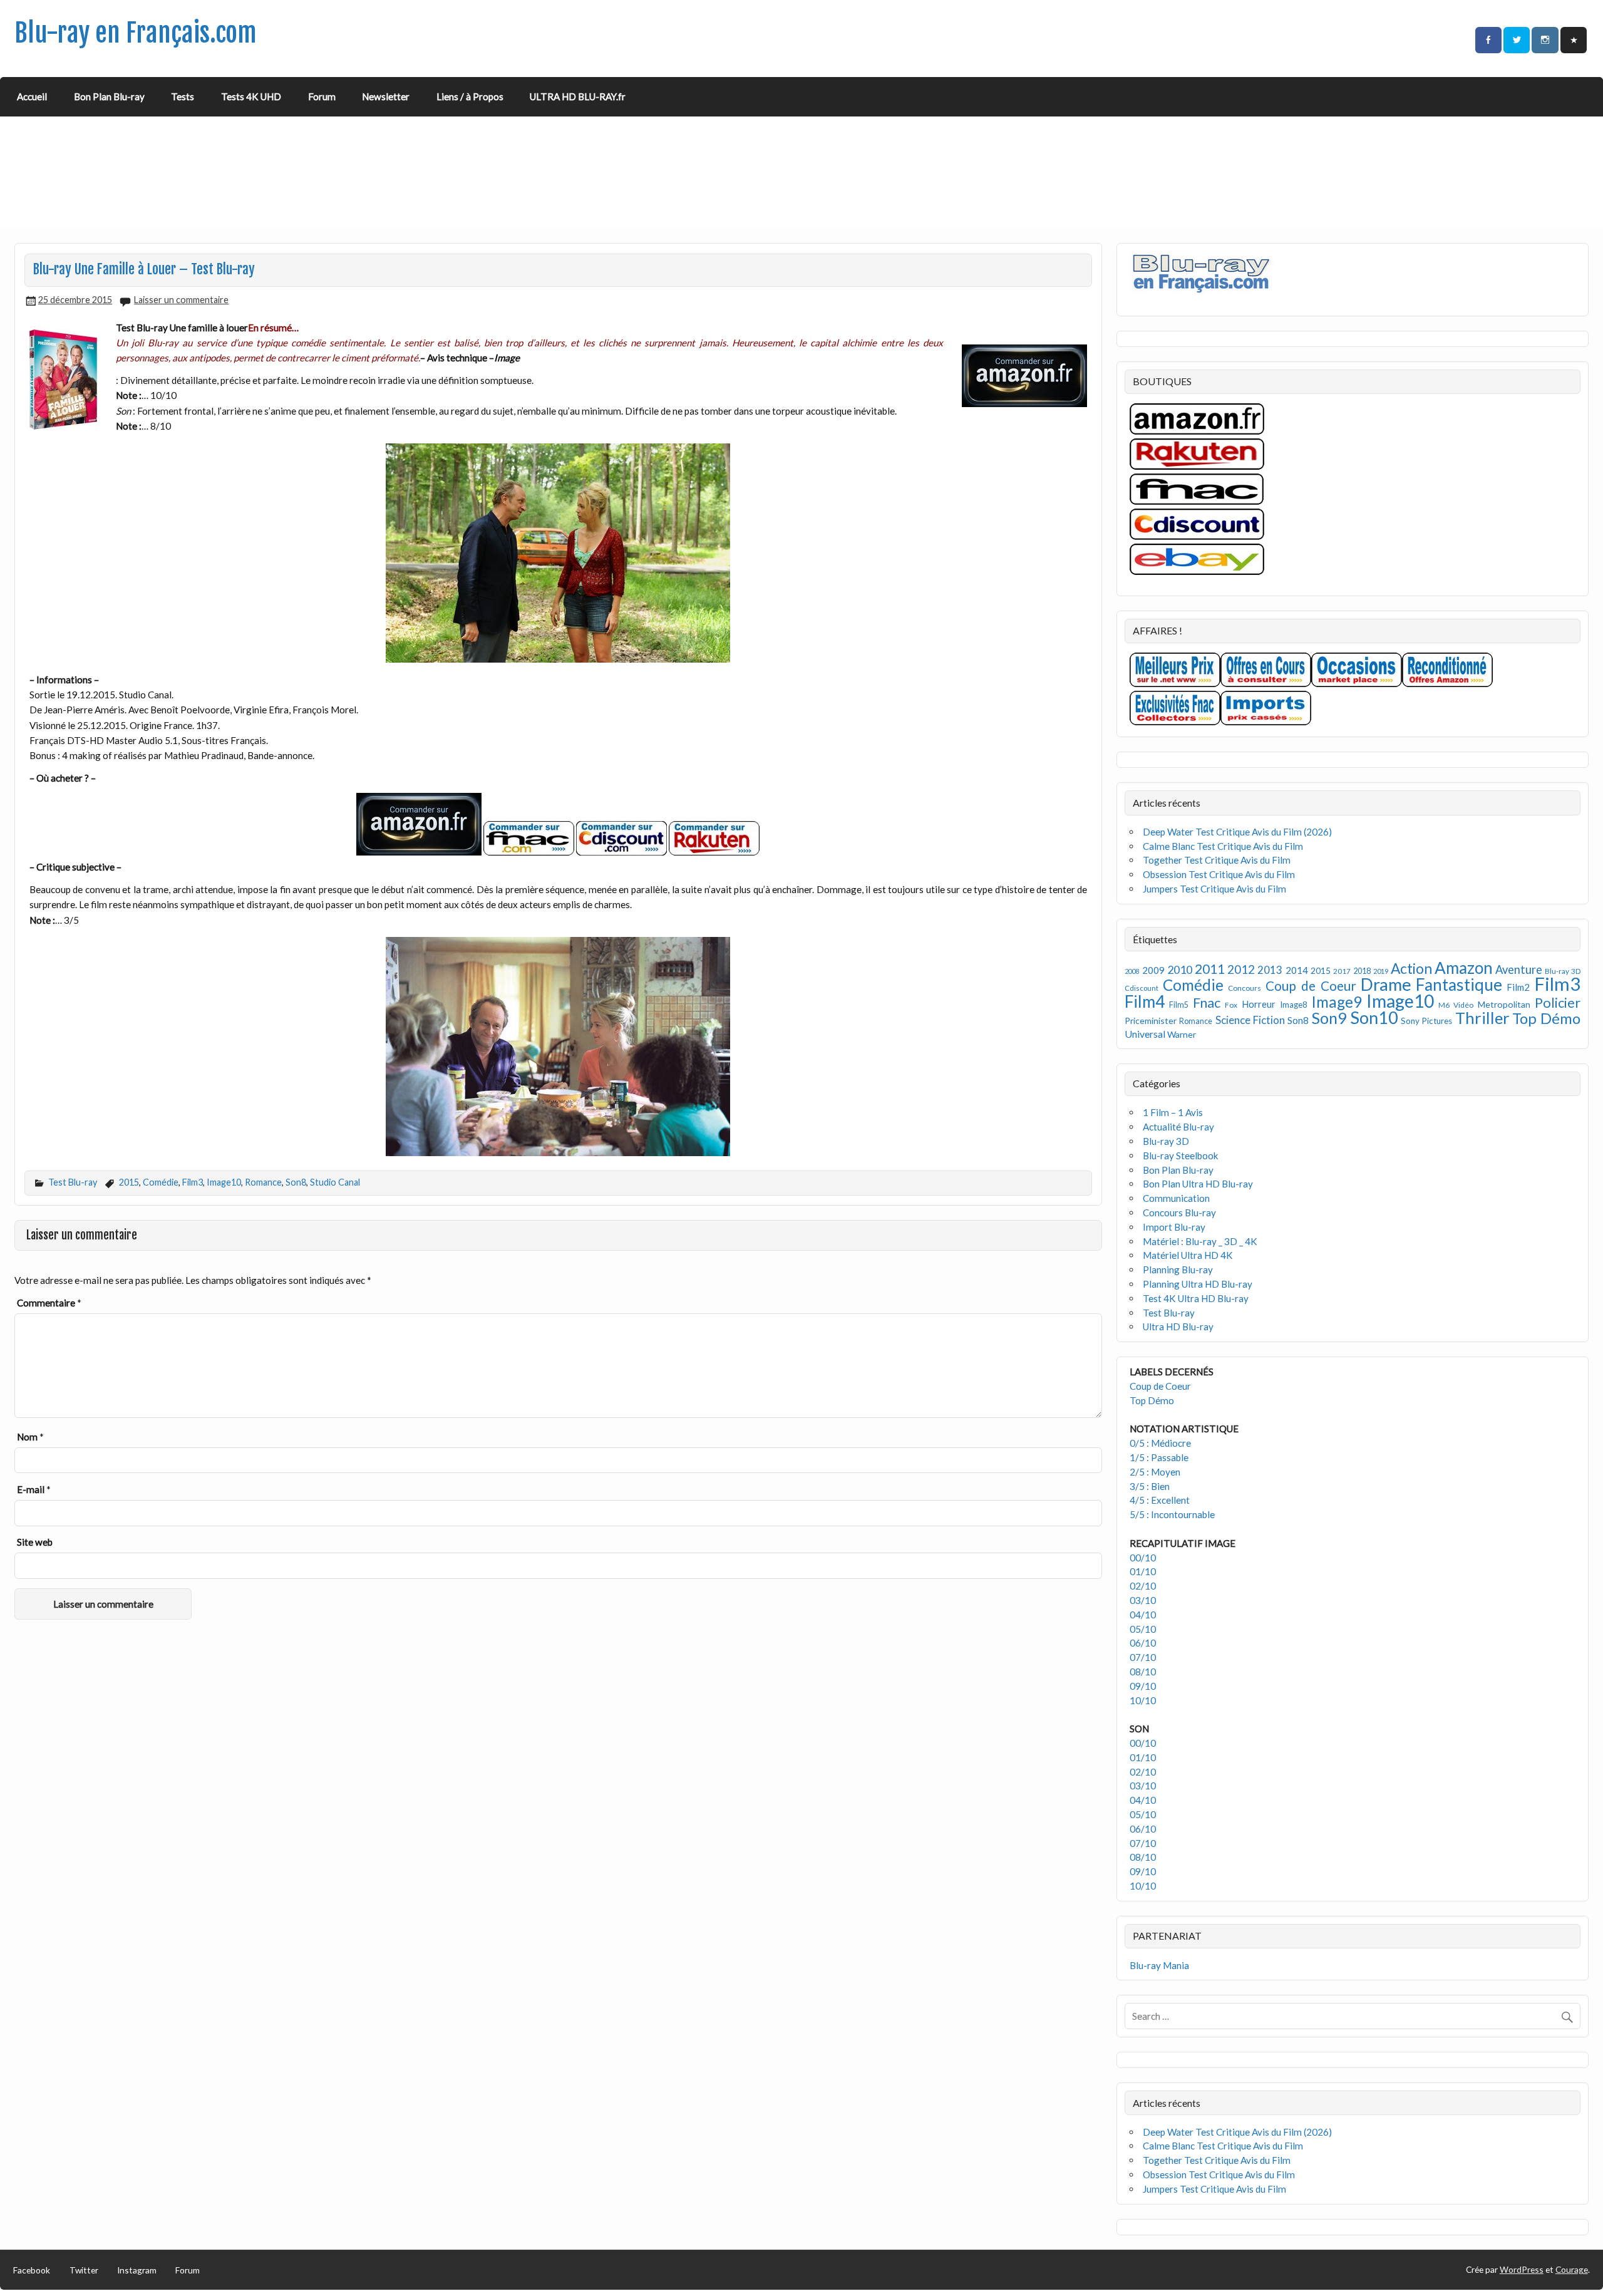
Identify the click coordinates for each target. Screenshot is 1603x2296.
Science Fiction (1250, 1020)
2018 (1362, 971)
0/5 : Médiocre (1160, 1443)
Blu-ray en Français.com (136, 33)
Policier (1558, 1002)
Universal (1145, 1034)
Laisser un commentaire (181, 300)
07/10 (1143, 1657)
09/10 (1143, 1686)
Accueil (32, 96)
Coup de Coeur (1311, 986)
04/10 (1143, 1615)
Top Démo (1546, 1018)
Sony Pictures (1426, 1021)
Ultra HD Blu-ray (1178, 1326)
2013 (1270, 970)
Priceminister (1151, 1021)
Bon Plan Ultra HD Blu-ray (1198, 1184)
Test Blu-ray (73, 1182)
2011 (1210, 969)
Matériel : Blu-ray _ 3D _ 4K (1200, 1241)
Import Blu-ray (1174, 1227)
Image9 (1337, 1002)
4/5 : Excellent (1160, 1500)
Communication (1176, 1198)
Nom (30, 1437)
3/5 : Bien (1150, 1486)
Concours (1245, 988)
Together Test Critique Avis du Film (1217, 860)
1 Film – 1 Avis (1173, 1112)
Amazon (1464, 968)
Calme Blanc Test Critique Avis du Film (1223, 846)
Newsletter (386, 96)
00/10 (1143, 1558)
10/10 (1143, 1700)
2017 (1342, 971)
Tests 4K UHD (251, 96)
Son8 (296, 1182)
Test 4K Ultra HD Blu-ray (1196, 1298)
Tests (183, 96)
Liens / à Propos (470, 96)
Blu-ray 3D (1563, 971)
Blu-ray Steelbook (1181, 1156)
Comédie (161, 1182)
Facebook (32, 2270)
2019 (1381, 971)
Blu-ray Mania (1159, 1965)
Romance (263, 1182)
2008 (1132, 971)
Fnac (1207, 1002)
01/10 (1143, 1571)
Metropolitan (1504, 1004)
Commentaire (49, 1303)
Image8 (1293, 1005)
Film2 (1518, 987)
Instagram (137, 2270)
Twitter (84, 2270)
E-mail (34, 1489)
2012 (1241, 969)
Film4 (1145, 1001)
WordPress (1522, 2269)
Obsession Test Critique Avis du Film (1219, 874)
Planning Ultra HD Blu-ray (1198, 1284)
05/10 (1143, 1629)
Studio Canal (335, 1182)
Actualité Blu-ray (1178, 1127)
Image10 (224, 1182)
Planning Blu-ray (1178, 1270)
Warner (1182, 1034)
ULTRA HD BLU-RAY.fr (578, 96)
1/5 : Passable (1159, 1457)
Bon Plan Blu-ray (109, 96)
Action (1411, 969)
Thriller (1482, 1018)
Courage (1572, 2269)
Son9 (1329, 1018)
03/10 (1143, 1600)
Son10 (1374, 1017)
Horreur (1259, 1004)
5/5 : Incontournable (1172, 1514)
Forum (322, 96)
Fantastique (1459, 985)
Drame (1386, 984)
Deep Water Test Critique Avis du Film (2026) (1237, 832)
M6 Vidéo (1456, 1005)
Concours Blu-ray (1179, 1213)
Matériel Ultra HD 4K (1188, 1255)
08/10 (1143, 1672)
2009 (1153, 970)
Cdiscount (1142, 988)
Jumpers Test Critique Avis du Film (1214, 889)
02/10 (1143, 1586)
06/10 (1143, 1643)
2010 (1180, 970)
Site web (35, 1542)
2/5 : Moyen (1155, 1472)
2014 (1297, 970)
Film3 (193, 1182)
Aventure (1519, 970)
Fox (1231, 1005)
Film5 (1179, 1005)
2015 (129, 1182)
